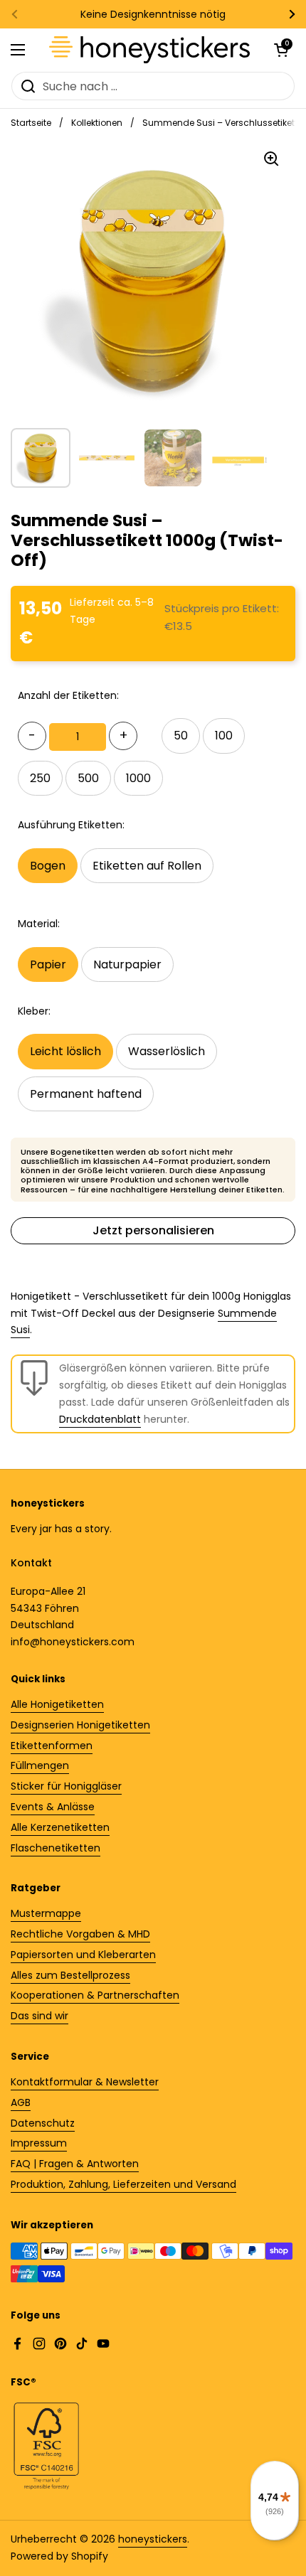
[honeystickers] (149, 50)
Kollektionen (97, 123)
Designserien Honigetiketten (80, 1725)
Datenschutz (43, 2123)
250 (40, 778)
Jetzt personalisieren (153, 1230)
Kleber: (34, 1011)
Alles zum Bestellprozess (70, 1975)
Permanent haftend (86, 1094)
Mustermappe (46, 1913)
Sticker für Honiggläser (66, 1786)
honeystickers (153, 2539)
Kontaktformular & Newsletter (85, 2082)
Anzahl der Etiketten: (68, 695)
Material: (39, 924)
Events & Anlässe (53, 1807)
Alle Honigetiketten (57, 1704)
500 (88, 778)
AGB (21, 2102)
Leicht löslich (65, 1051)
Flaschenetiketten (56, 1848)
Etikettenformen (52, 1746)
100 (224, 736)
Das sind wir (39, 2016)
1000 (138, 778)
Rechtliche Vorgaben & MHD (80, 1934)
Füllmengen (40, 1765)
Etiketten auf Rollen (147, 866)
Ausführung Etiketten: (71, 825)
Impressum (39, 2143)
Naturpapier (127, 964)
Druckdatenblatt (100, 1419)
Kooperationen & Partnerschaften (95, 1995)
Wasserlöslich (167, 1051)
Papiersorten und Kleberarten (83, 1955)
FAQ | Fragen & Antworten (75, 2164)
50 (181, 736)
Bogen (48, 866)
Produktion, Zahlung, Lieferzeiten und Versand (123, 2184)
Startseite (31, 123)
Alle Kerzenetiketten (60, 1827)
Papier (48, 964)
